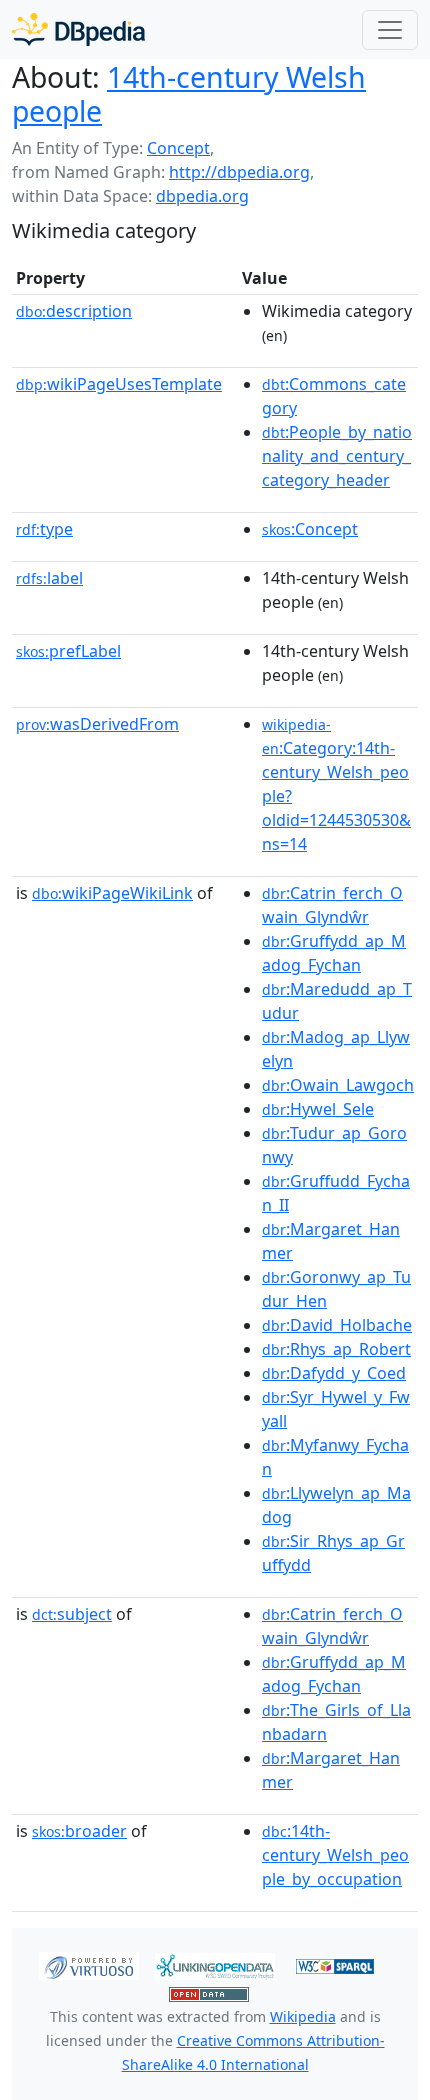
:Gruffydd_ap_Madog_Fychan (334, 953)
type (44, 529)
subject (72, 1614)
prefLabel (68, 651)
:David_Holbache (337, 1325)
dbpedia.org (202, 196)
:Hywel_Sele (318, 1109)
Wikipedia (303, 2016)
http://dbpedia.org (239, 172)
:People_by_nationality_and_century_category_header (337, 456)
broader (79, 1831)
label (49, 578)
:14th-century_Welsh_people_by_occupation (335, 1855)
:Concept (310, 529)
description (74, 311)
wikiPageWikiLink (112, 893)
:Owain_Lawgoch (338, 1085)
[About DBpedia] (78, 29)
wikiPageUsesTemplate (119, 384)
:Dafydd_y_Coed (334, 1373)
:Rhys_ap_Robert (336, 1349)
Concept (178, 148)
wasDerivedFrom (97, 724)
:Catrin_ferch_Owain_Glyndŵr (332, 905)
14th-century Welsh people (189, 94)
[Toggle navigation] (390, 30)
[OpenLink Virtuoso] (89, 1965)
